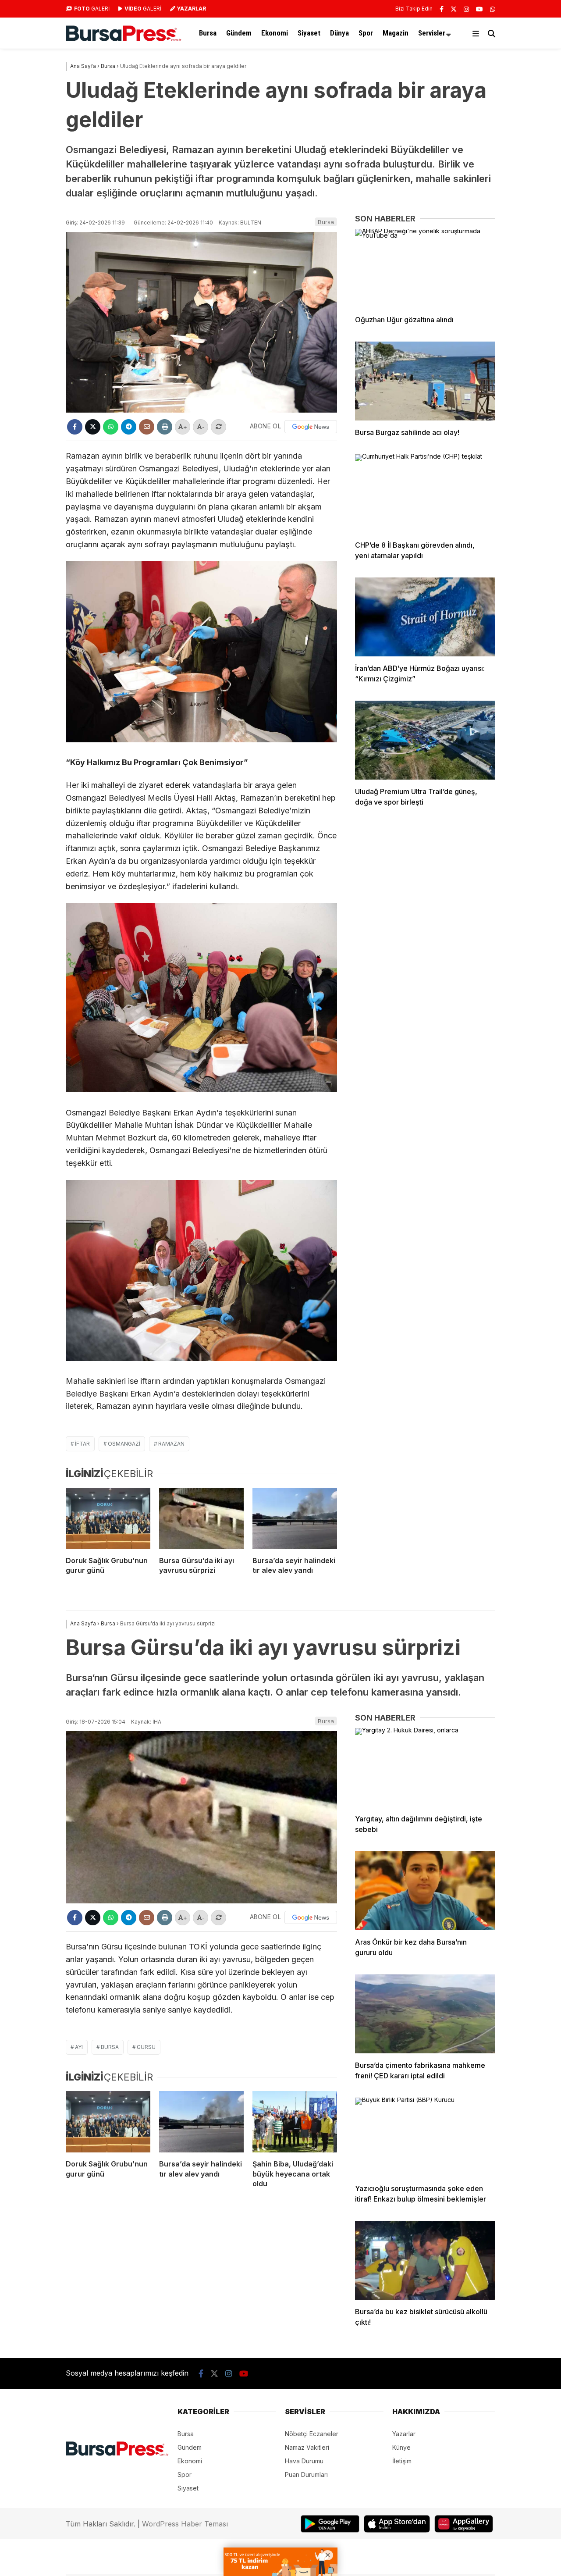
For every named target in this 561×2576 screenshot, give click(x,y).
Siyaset (309, 33)
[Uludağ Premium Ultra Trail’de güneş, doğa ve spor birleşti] (425, 740)
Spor (366, 33)
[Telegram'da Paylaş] (129, 427)
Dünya (339, 33)
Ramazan (171, 1444)
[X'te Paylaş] (93, 427)
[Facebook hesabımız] (442, 9)
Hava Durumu (304, 2461)
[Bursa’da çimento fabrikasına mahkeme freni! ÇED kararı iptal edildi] (425, 2014)
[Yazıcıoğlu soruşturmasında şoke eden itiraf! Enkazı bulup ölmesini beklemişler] (425, 2137)
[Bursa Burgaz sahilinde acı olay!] (425, 381)
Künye (401, 2447)
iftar (82, 1444)
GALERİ (92, 9)
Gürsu (146, 2047)
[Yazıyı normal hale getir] (218, 427)
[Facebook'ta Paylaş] (75, 427)
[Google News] (311, 427)
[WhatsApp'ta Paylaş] (111, 427)
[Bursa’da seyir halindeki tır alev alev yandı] (295, 1518)
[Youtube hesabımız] (479, 9)
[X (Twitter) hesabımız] (454, 9)
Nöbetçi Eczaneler (312, 2434)
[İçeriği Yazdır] (165, 427)
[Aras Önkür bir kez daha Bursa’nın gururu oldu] (425, 1891)
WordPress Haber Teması (185, 2524)
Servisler (432, 33)
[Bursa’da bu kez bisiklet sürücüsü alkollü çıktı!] (425, 2260)
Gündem (239, 33)
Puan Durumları (306, 2474)
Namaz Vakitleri (307, 2447)
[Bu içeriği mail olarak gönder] (147, 427)
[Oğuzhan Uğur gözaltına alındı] (425, 268)
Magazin (396, 33)
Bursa (208, 33)
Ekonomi (275, 33)
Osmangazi (124, 1444)
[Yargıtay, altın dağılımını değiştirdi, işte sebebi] (425, 1767)
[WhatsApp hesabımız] (493, 9)
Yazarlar (404, 2434)
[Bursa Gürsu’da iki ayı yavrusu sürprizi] (201, 1518)
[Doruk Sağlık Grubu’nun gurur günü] (108, 1518)
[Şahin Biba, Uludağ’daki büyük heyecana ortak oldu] (295, 2122)
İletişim (402, 2461)
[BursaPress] (124, 39)
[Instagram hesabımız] (466, 9)
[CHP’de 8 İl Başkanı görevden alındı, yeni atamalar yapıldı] (425, 494)
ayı (79, 2047)
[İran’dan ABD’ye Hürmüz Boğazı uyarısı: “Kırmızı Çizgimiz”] (425, 617)
